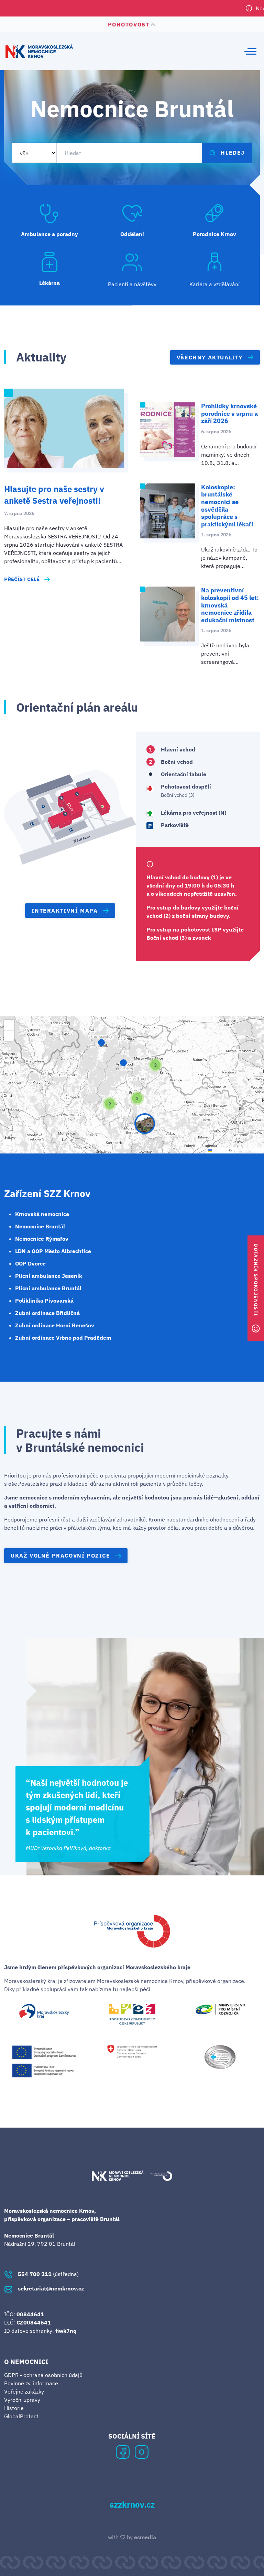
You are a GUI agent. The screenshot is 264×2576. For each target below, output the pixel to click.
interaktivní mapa (65, 911)
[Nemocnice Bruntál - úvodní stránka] (39, 51)
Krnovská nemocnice (42, 1214)
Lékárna (49, 283)
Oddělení (132, 234)
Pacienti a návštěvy (132, 284)
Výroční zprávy (22, 2400)
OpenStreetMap (247, 1150)
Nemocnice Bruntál (40, 1226)
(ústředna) (48, 2274)
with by (132, 2537)
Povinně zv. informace (31, 2383)
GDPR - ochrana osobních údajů (43, 2375)
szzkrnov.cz (132, 2505)
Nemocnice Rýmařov (42, 1239)
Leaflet (219, 1150)
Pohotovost (129, 24)
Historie (14, 2408)
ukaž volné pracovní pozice (60, 1555)
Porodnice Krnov (214, 234)
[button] (145, 1124)
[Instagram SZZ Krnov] (142, 2451)
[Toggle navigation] (250, 51)
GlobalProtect (21, 2416)
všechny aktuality (210, 357)
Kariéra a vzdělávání (214, 284)
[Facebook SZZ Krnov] (123, 2451)
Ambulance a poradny (49, 234)
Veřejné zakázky (24, 2391)
